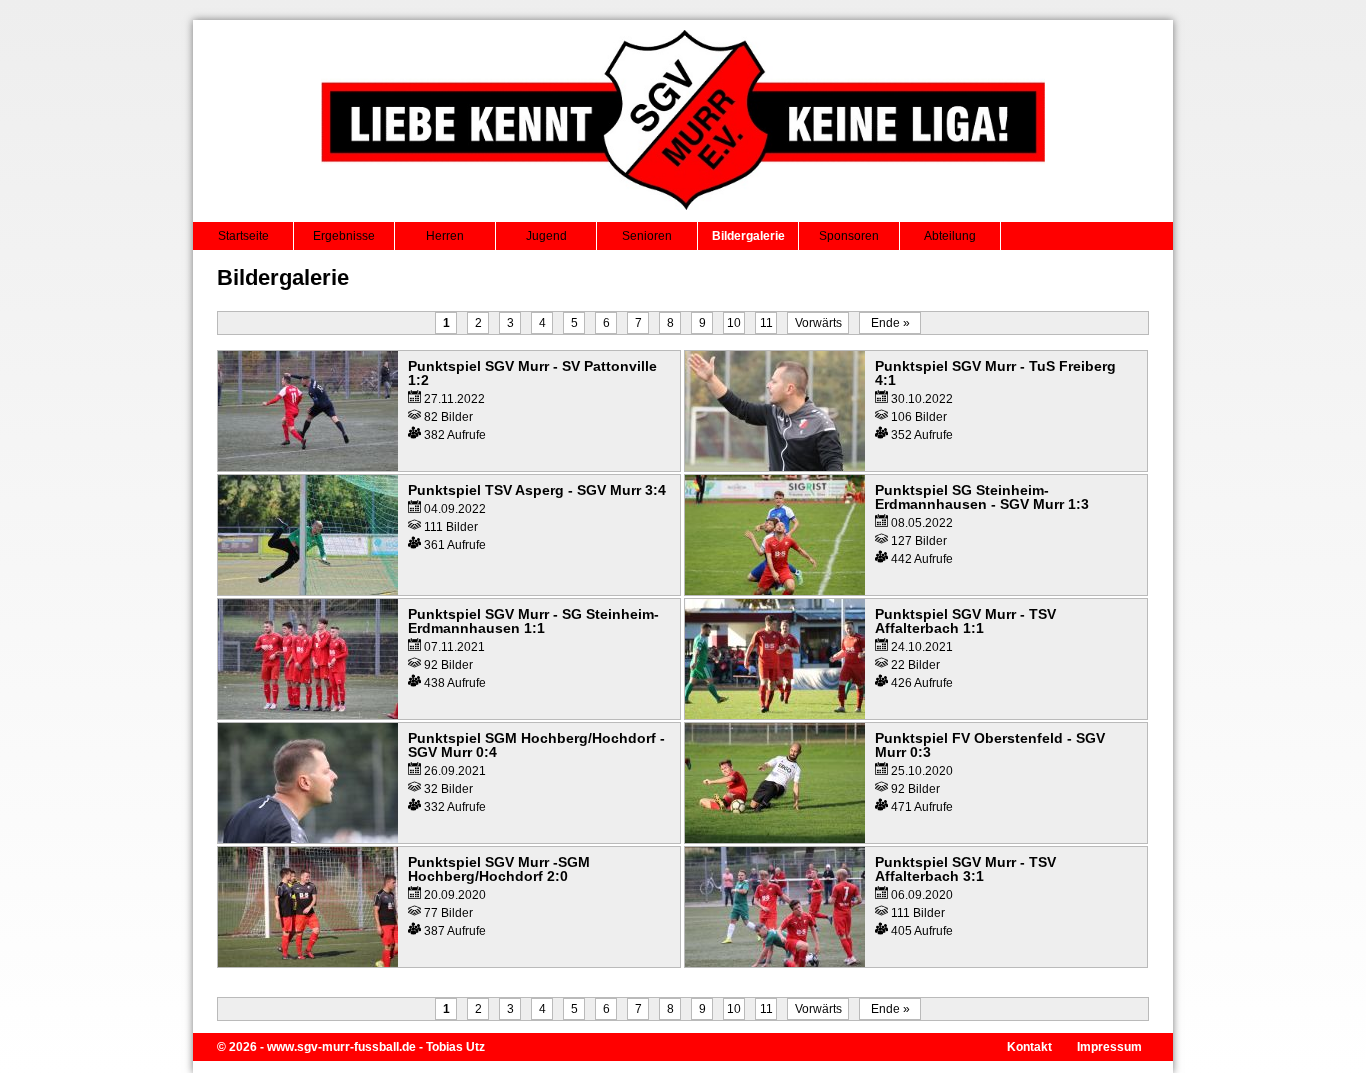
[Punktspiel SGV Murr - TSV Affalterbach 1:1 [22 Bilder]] (775, 715)
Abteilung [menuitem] (950, 236)
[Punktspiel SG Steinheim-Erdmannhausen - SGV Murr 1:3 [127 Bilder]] (775, 591)
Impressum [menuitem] (1109, 1047)
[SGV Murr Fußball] (683, 216)
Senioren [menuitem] (647, 236)
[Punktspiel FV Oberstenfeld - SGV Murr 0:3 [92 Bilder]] (775, 839)
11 (766, 323)
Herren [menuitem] (445, 236)
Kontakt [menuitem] (1029, 1047)
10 (734, 323)
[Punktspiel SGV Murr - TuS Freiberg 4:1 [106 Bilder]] (775, 467)
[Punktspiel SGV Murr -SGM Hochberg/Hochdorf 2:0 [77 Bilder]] (308, 963)
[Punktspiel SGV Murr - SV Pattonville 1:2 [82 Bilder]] (308, 467)
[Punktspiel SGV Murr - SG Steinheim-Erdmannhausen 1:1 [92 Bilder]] (308, 715)
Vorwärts (818, 323)
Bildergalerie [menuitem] (748, 236)
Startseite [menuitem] (243, 236)
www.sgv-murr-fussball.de (341, 1047)
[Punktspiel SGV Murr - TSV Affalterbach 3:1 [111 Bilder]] (775, 963)
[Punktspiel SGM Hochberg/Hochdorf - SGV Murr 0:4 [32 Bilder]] (308, 839)
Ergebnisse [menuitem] (344, 236)
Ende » (890, 323)
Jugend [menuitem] (546, 236)
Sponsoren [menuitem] (849, 236)
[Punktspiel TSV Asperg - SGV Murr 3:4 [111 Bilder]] (308, 591)
